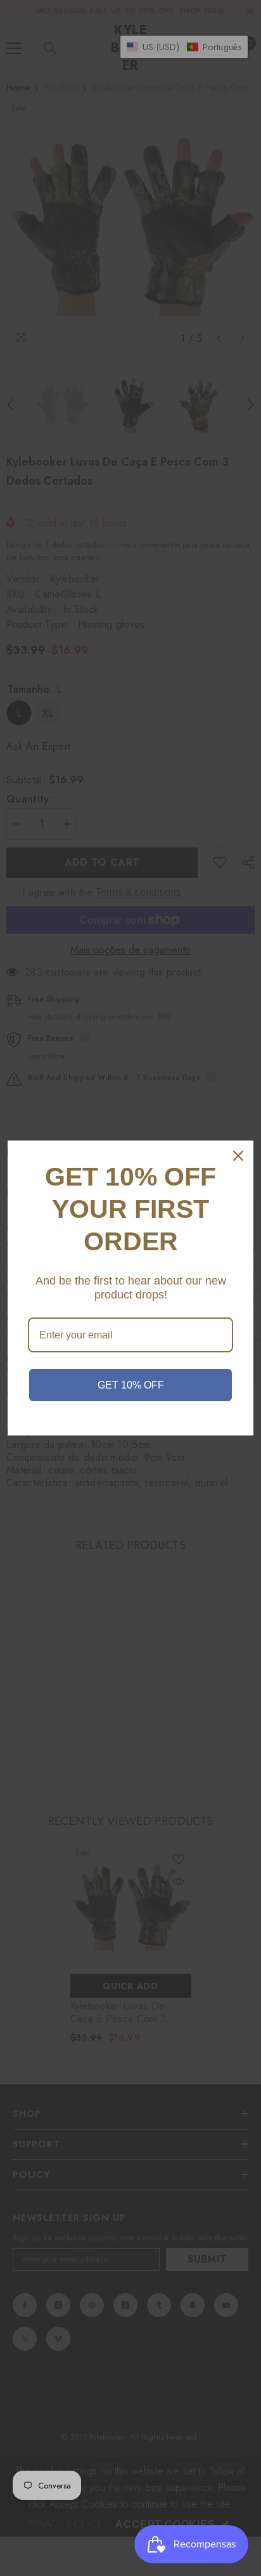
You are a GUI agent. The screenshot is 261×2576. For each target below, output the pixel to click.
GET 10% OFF (131, 1385)
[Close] (238, 1156)
